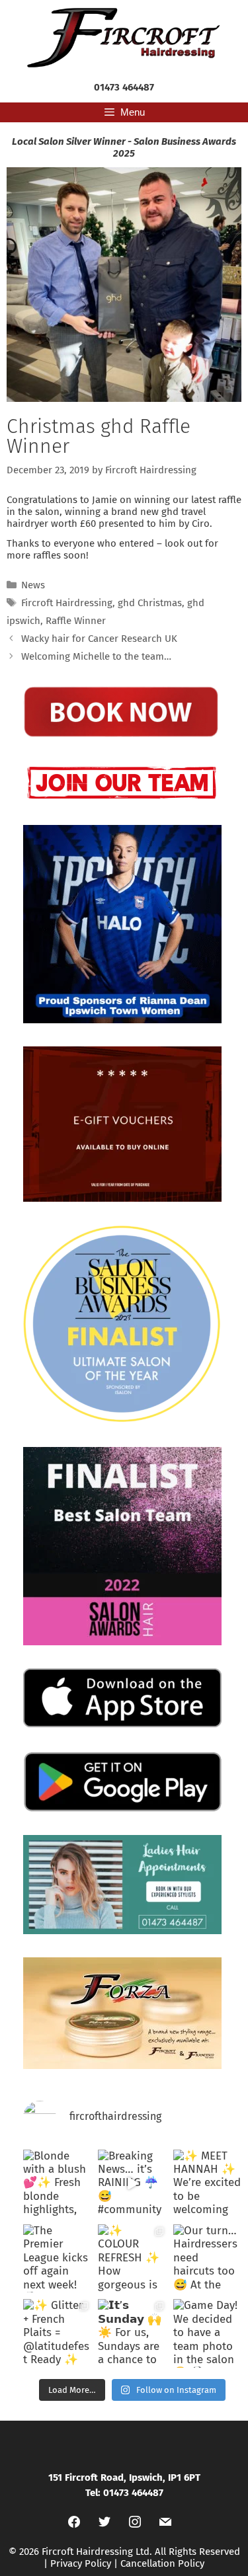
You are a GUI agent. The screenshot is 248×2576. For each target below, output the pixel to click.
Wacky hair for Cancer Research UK (99, 639)
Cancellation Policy (162, 2563)
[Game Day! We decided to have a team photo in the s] (207, 2333)
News (33, 585)
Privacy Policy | (85, 2563)
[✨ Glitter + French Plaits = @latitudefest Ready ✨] (57, 2333)
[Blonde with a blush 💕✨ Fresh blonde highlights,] (57, 2184)
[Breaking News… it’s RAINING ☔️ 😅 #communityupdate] (132, 2184)
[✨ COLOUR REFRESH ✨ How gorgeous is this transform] (132, 2258)
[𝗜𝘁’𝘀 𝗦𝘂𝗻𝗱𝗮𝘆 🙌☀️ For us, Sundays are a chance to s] (132, 2333)
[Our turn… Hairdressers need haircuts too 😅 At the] (207, 2258)
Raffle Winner (76, 621)
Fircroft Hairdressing (67, 603)
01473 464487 (124, 87)
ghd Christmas (150, 603)
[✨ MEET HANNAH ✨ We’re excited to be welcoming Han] (207, 2184)
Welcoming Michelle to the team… (96, 656)
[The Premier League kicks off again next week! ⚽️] (57, 2258)
